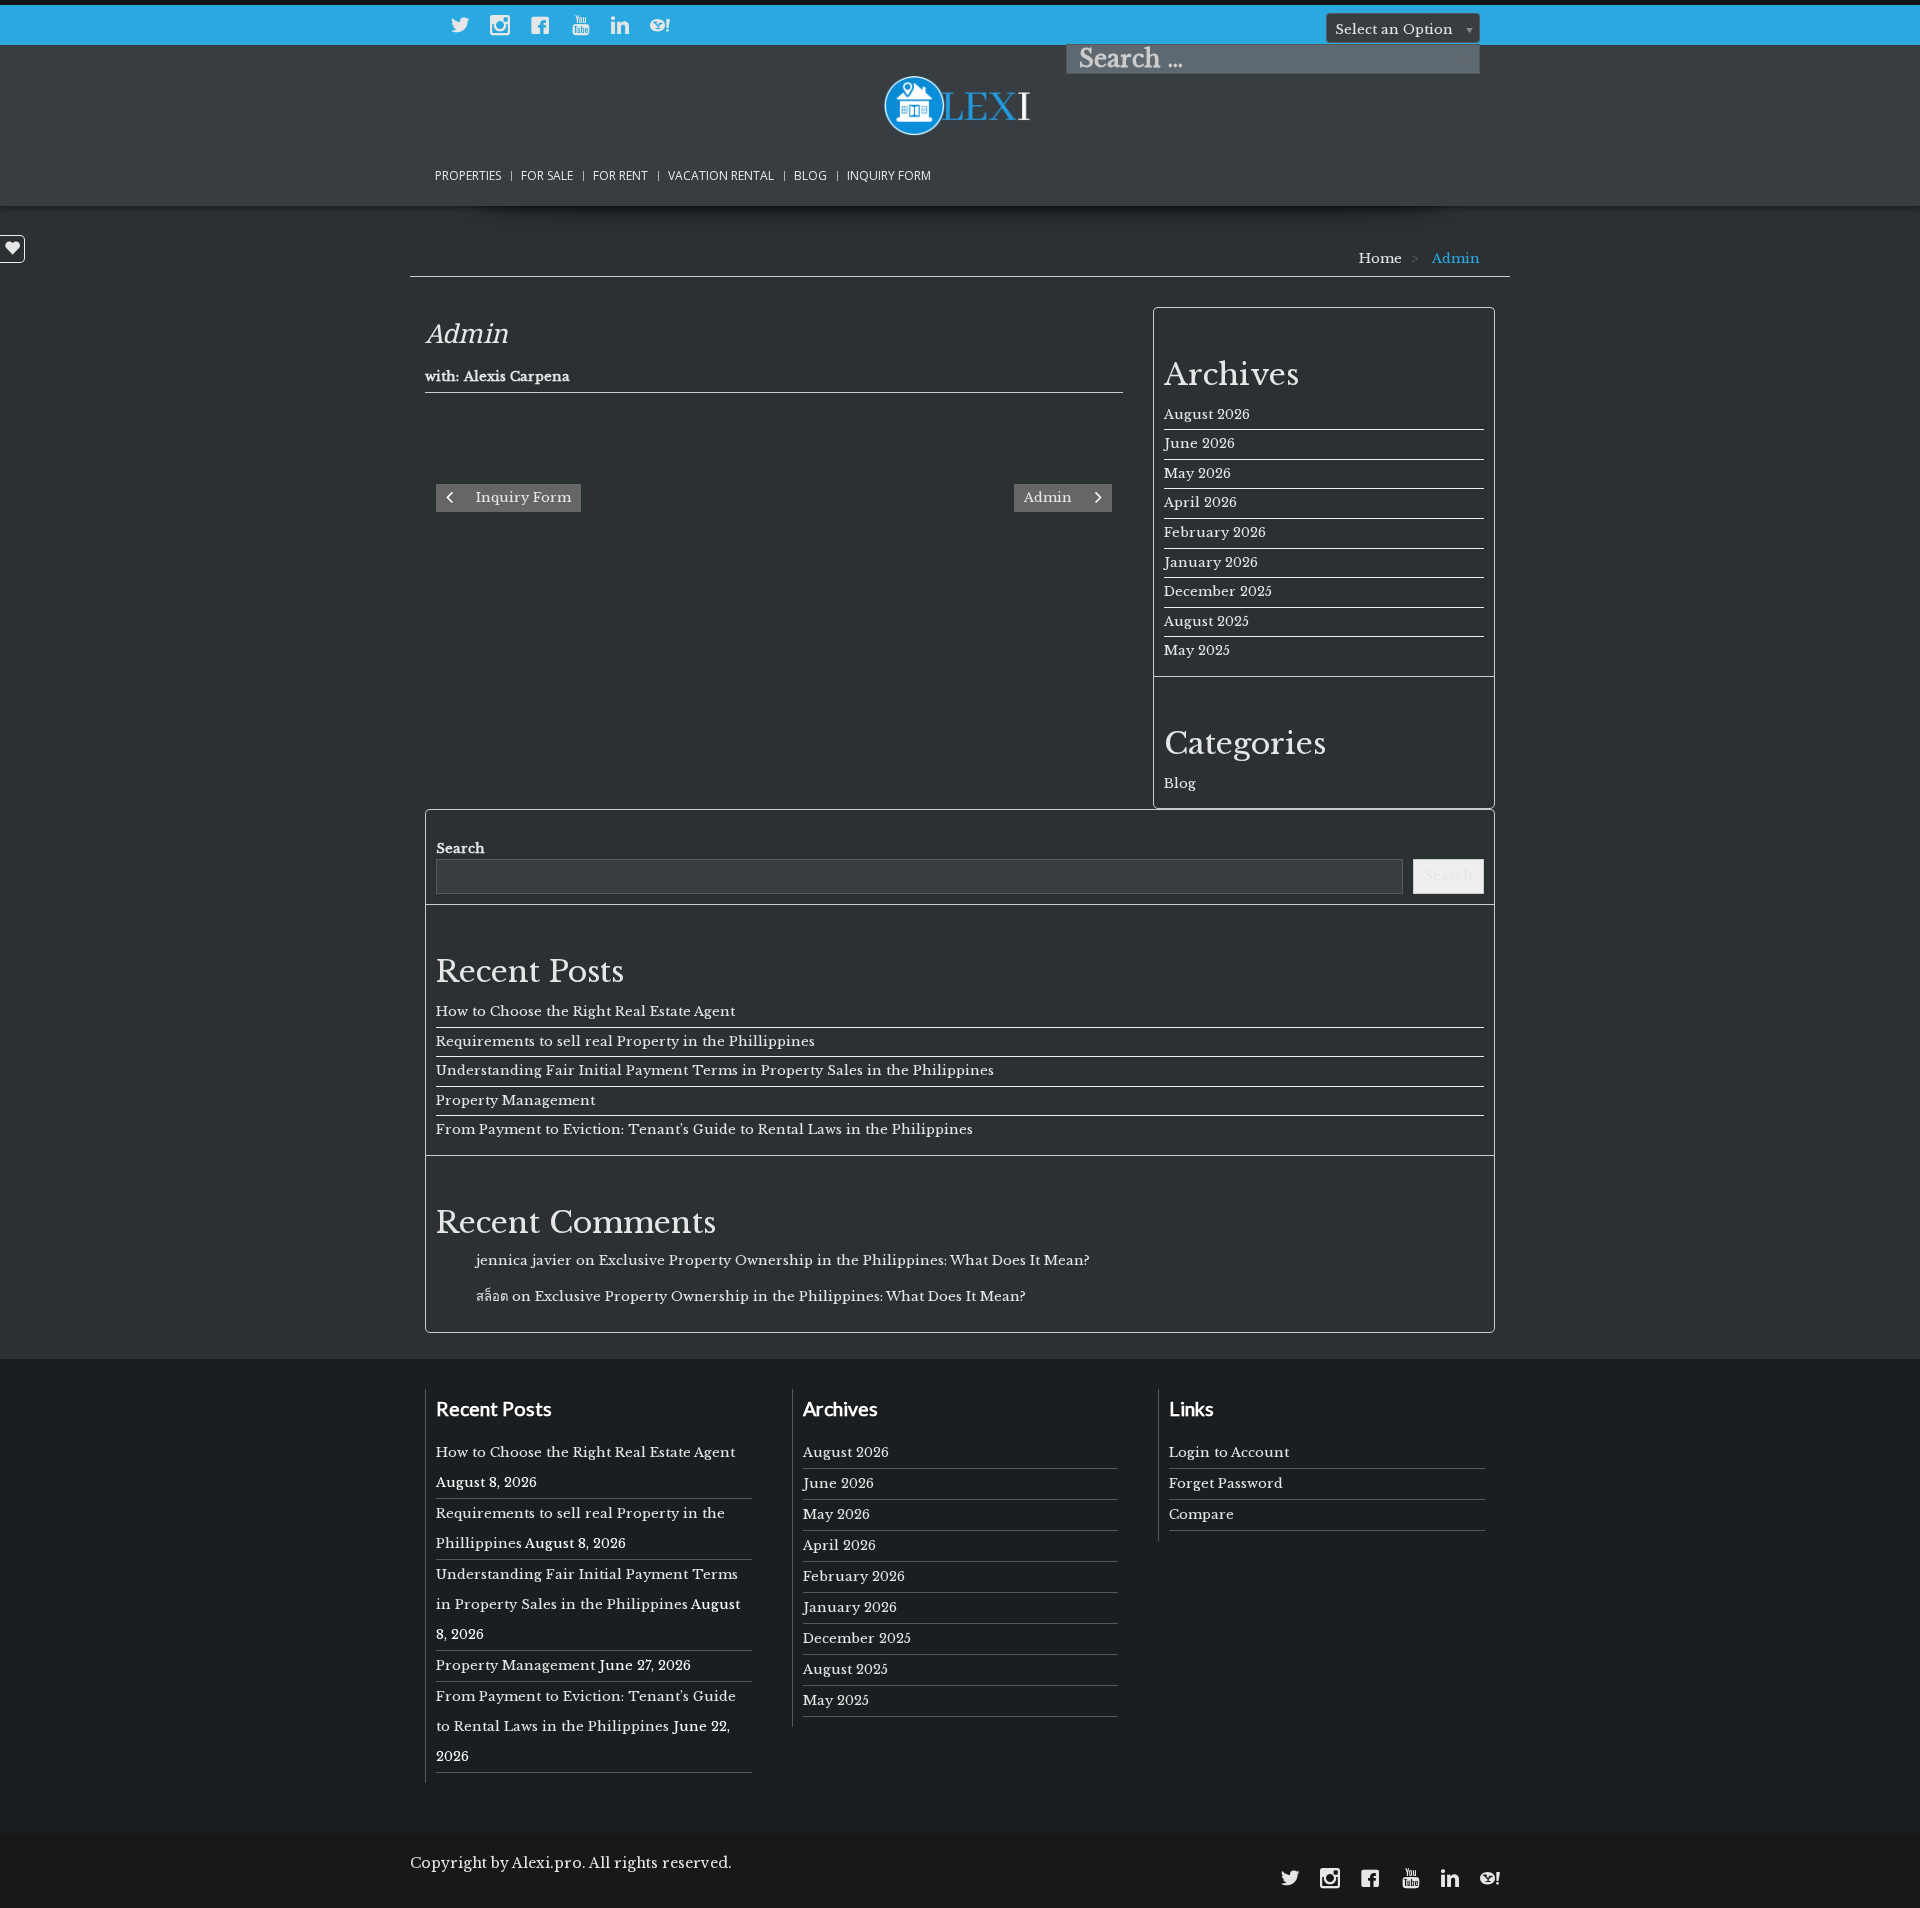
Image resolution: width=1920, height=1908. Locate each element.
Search (1462, 58)
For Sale (547, 175)
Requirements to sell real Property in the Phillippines (625, 1041)
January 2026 (1211, 562)
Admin (466, 334)
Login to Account (1229, 1452)
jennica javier (524, 1260)
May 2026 (1197, 473)
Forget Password (1226, 1483)
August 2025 (1206, 621)
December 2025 (1218, 591)
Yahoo (660, 25)
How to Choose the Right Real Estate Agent (585, 1011)
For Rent (620, 175)
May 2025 (1197, 650)
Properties (468, 175)
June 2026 (1199, 443)
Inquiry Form (889, 175)
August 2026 (1207, 414)
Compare (1201, 1514)
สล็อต (492, 1296)
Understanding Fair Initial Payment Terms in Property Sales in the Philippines (715, 1070)
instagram (500, 25)
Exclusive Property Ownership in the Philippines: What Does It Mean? (844, 1260)
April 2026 (1200, 502)
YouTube (580, 25)
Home (1380, 258)
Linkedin (620, 25)
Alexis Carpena (517, 376)
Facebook (540, 25)
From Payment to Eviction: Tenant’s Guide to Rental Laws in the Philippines (704, 1129)
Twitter (460, 25)
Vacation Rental (721, 175)
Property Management (515, 1100)
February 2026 (1215, 532)
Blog (810, 175)
